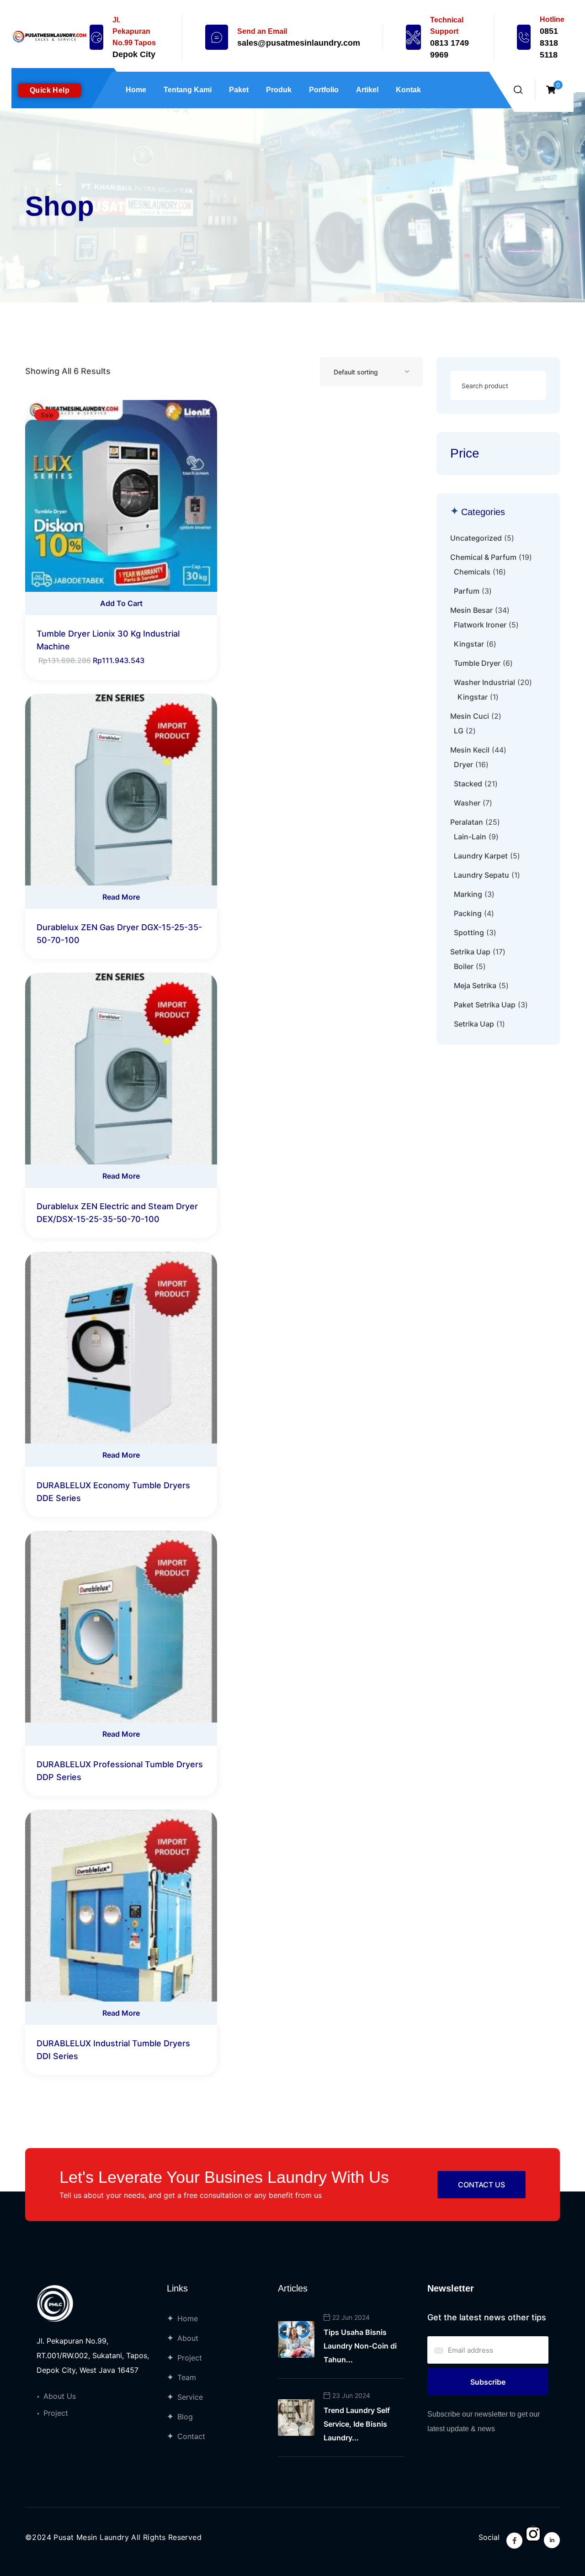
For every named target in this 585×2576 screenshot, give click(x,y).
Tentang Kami (188, 90)
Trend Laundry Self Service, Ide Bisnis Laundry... (357, 2424)
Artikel (367, 90)
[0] (551, 90)
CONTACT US (481, 2185)
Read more (121, 897)
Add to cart (121, 603)
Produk (279, 90)
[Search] (529, 386)
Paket (239, 90)
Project (56, 2413)
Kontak (408, 90)
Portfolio (324, 90)
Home (136, 90)
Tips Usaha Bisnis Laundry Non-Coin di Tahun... (360, 2346)
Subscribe (488, 2382)
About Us (60, 2396)
